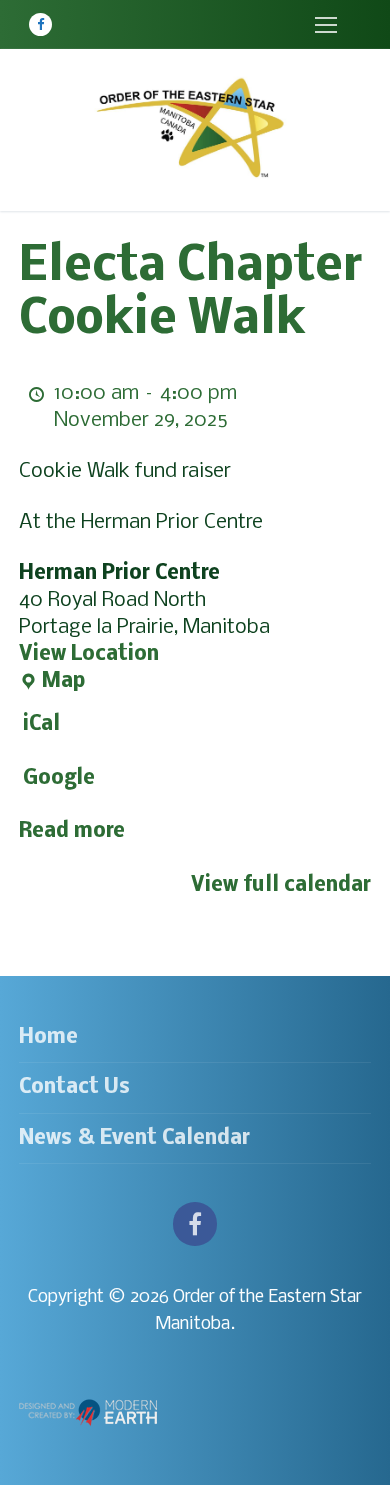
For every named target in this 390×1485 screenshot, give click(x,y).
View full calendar (281, 885)
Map (52, 683)
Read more (72, 831)
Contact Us (74, 1087)
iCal (41, 724)
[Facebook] (40, 24)
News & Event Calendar (134, 1138)
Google (59, 778)
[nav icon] (325, 24)
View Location (89, 654)
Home (48, 1037)
